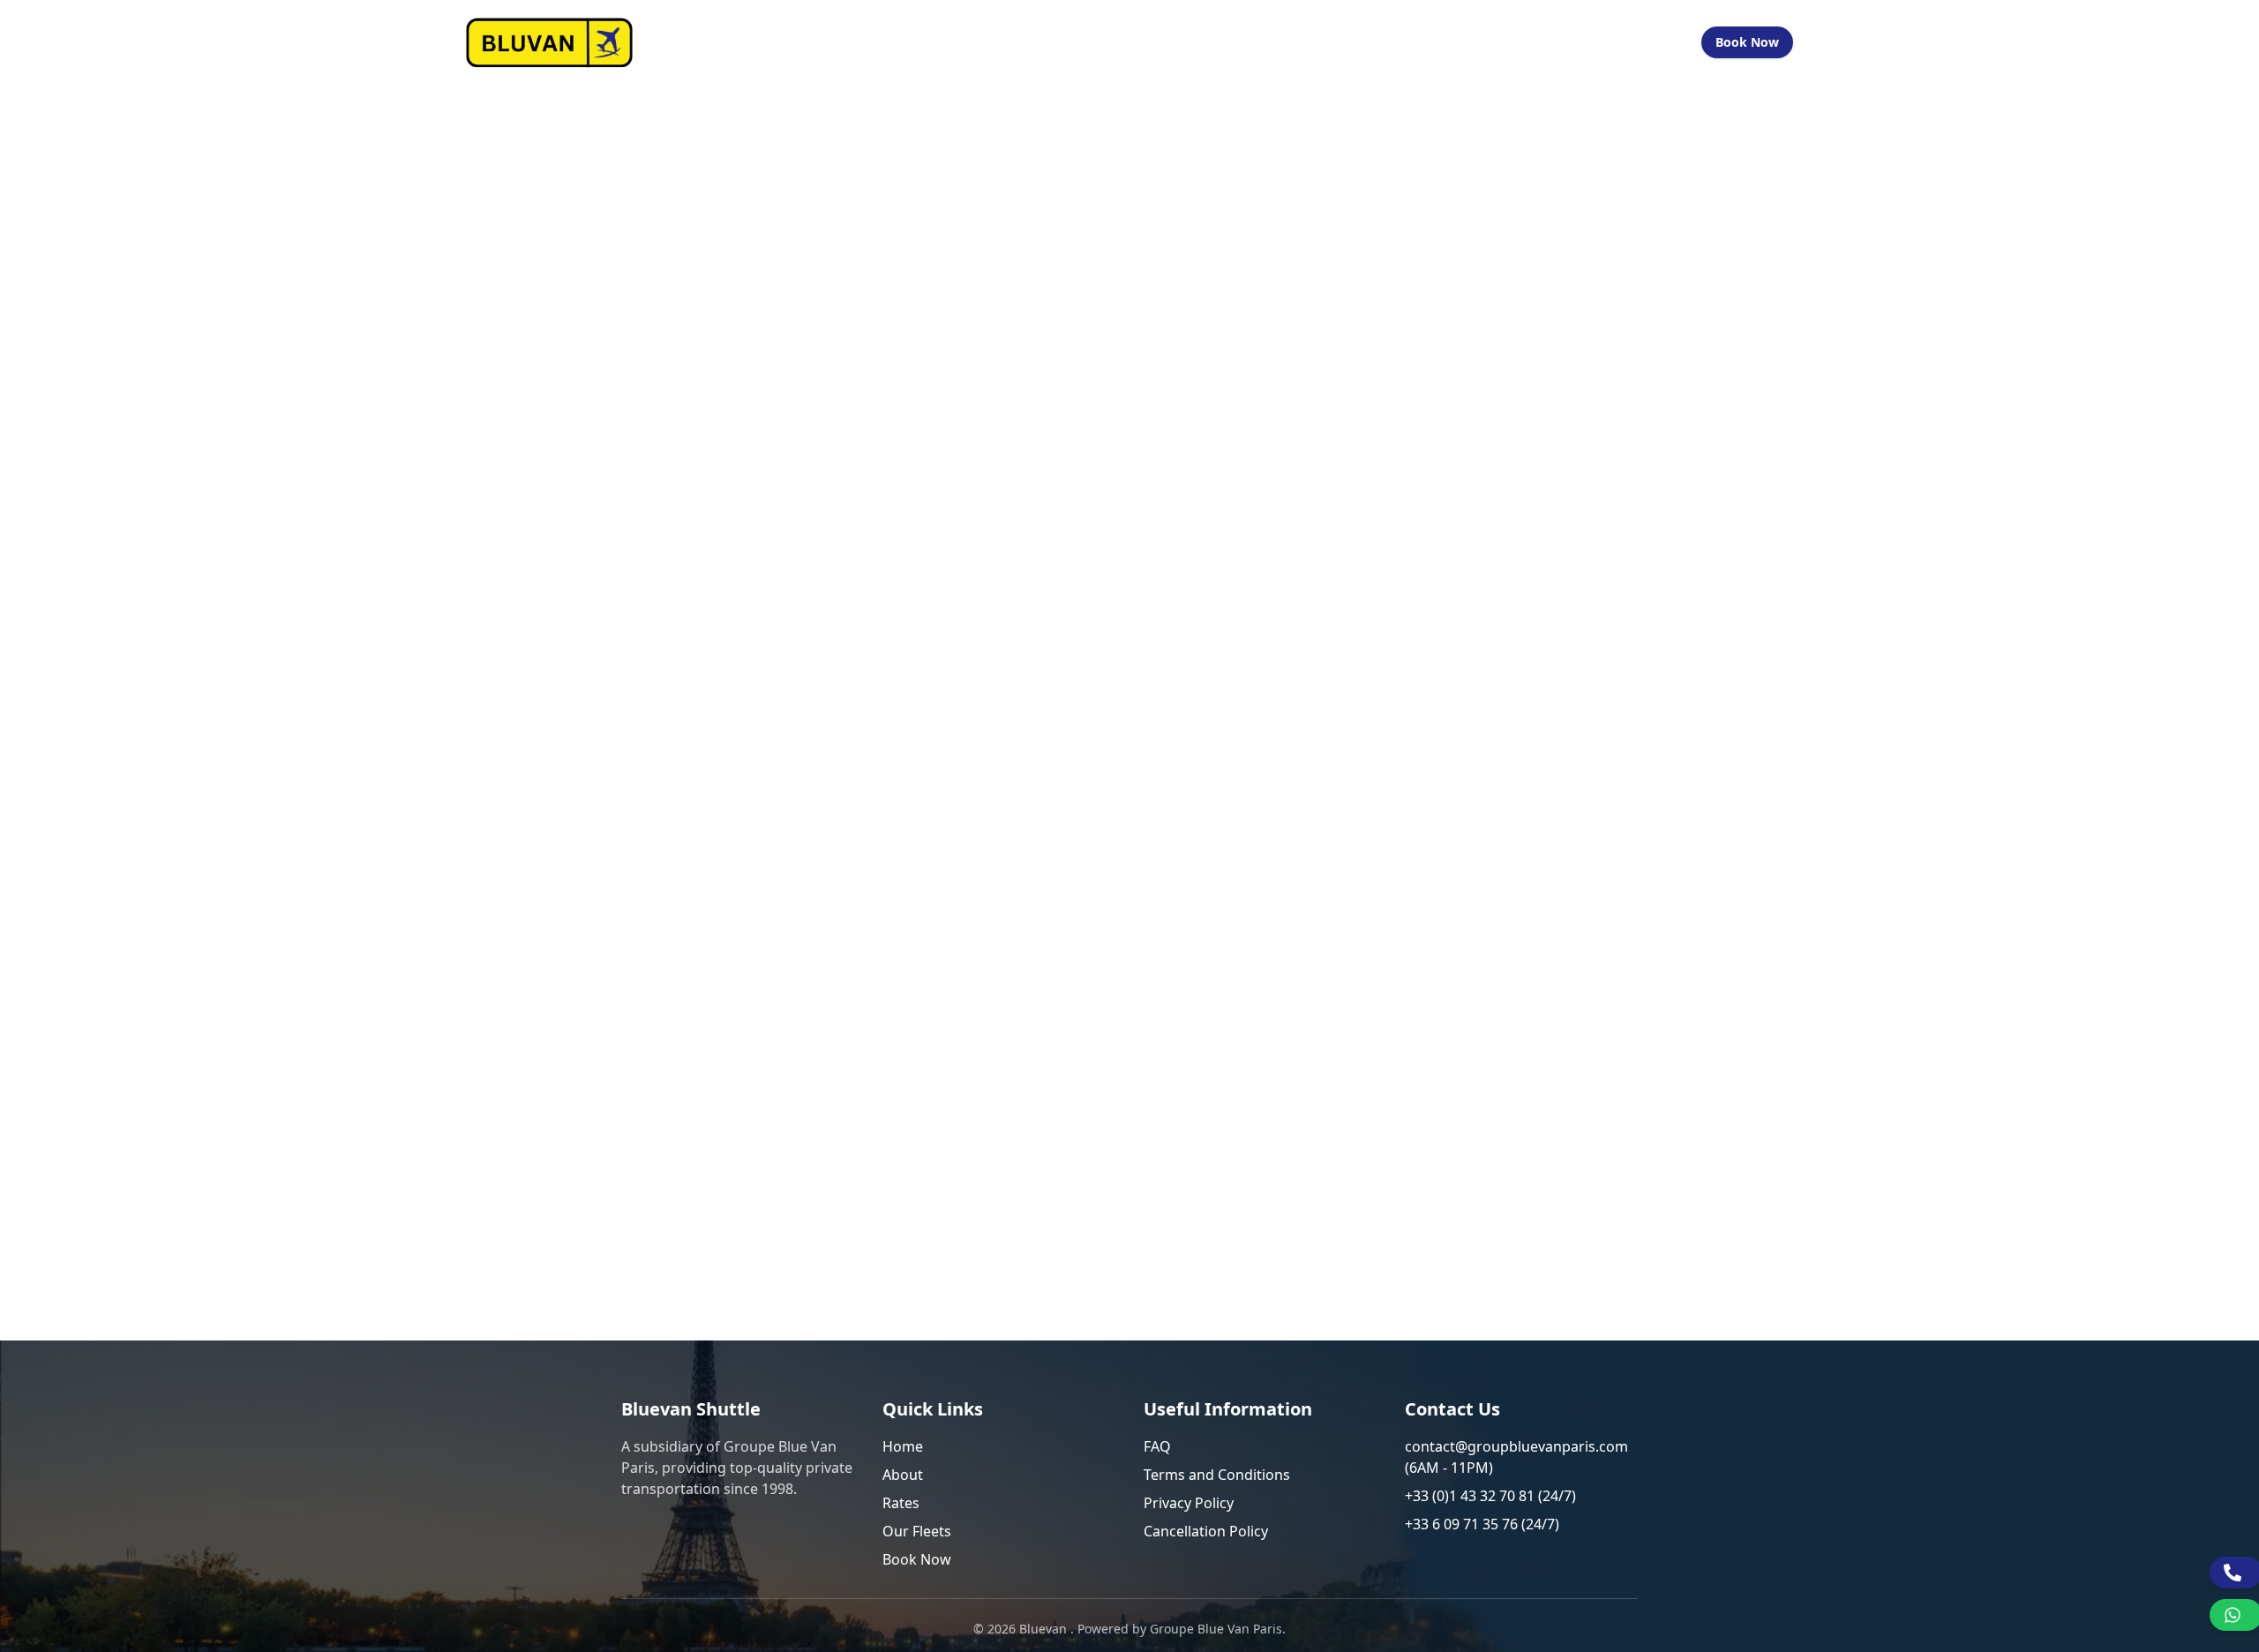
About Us (1210, 42)
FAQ (1157, 1446)
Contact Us (1541, 42)
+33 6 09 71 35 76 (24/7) (1482, 1524)
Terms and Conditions (1217, 1475)
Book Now (1747, 42)
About (903, 1475)
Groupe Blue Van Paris (1216, 1629)
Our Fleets (1390, 42)
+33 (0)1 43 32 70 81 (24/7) (1490, 1496)
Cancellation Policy (1206, 1531)
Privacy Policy (1189, 1503)
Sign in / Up (1641, 42)
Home (1138, 42)
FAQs (1464, 42)
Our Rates (1297, 42)
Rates (901, 1503)
